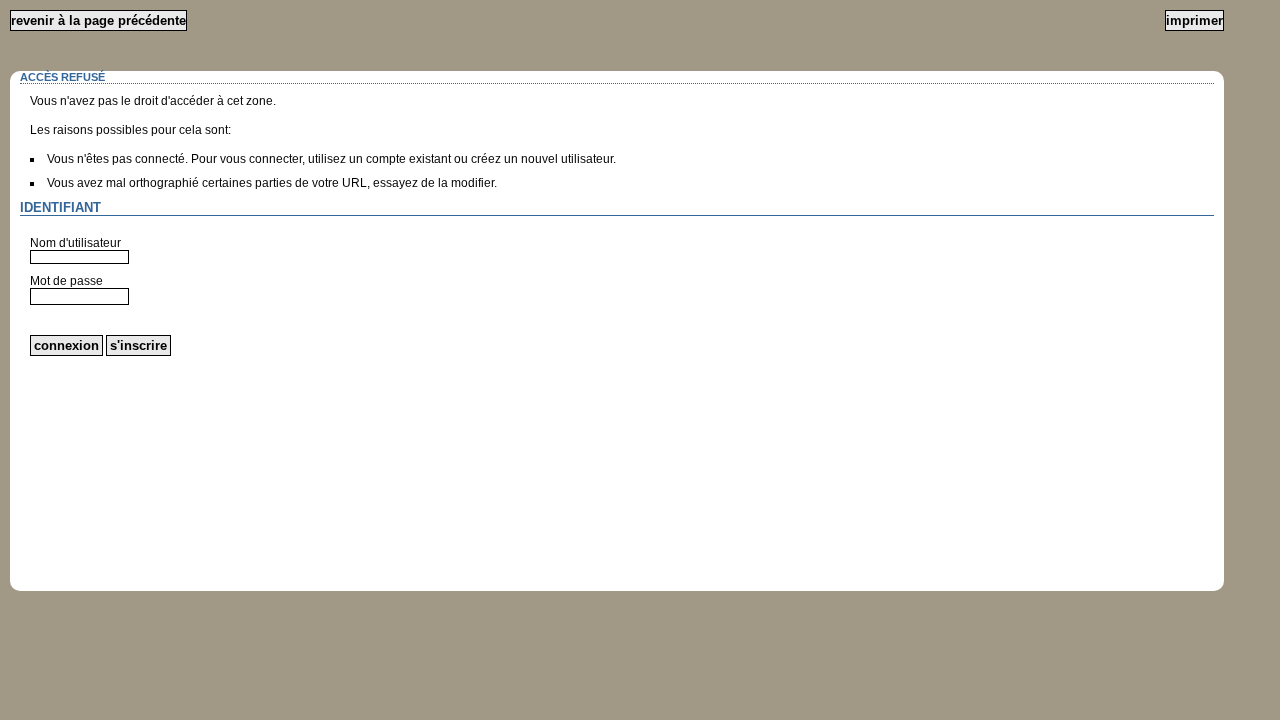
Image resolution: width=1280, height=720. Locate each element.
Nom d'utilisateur (75, 243)
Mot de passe (66, 281)
